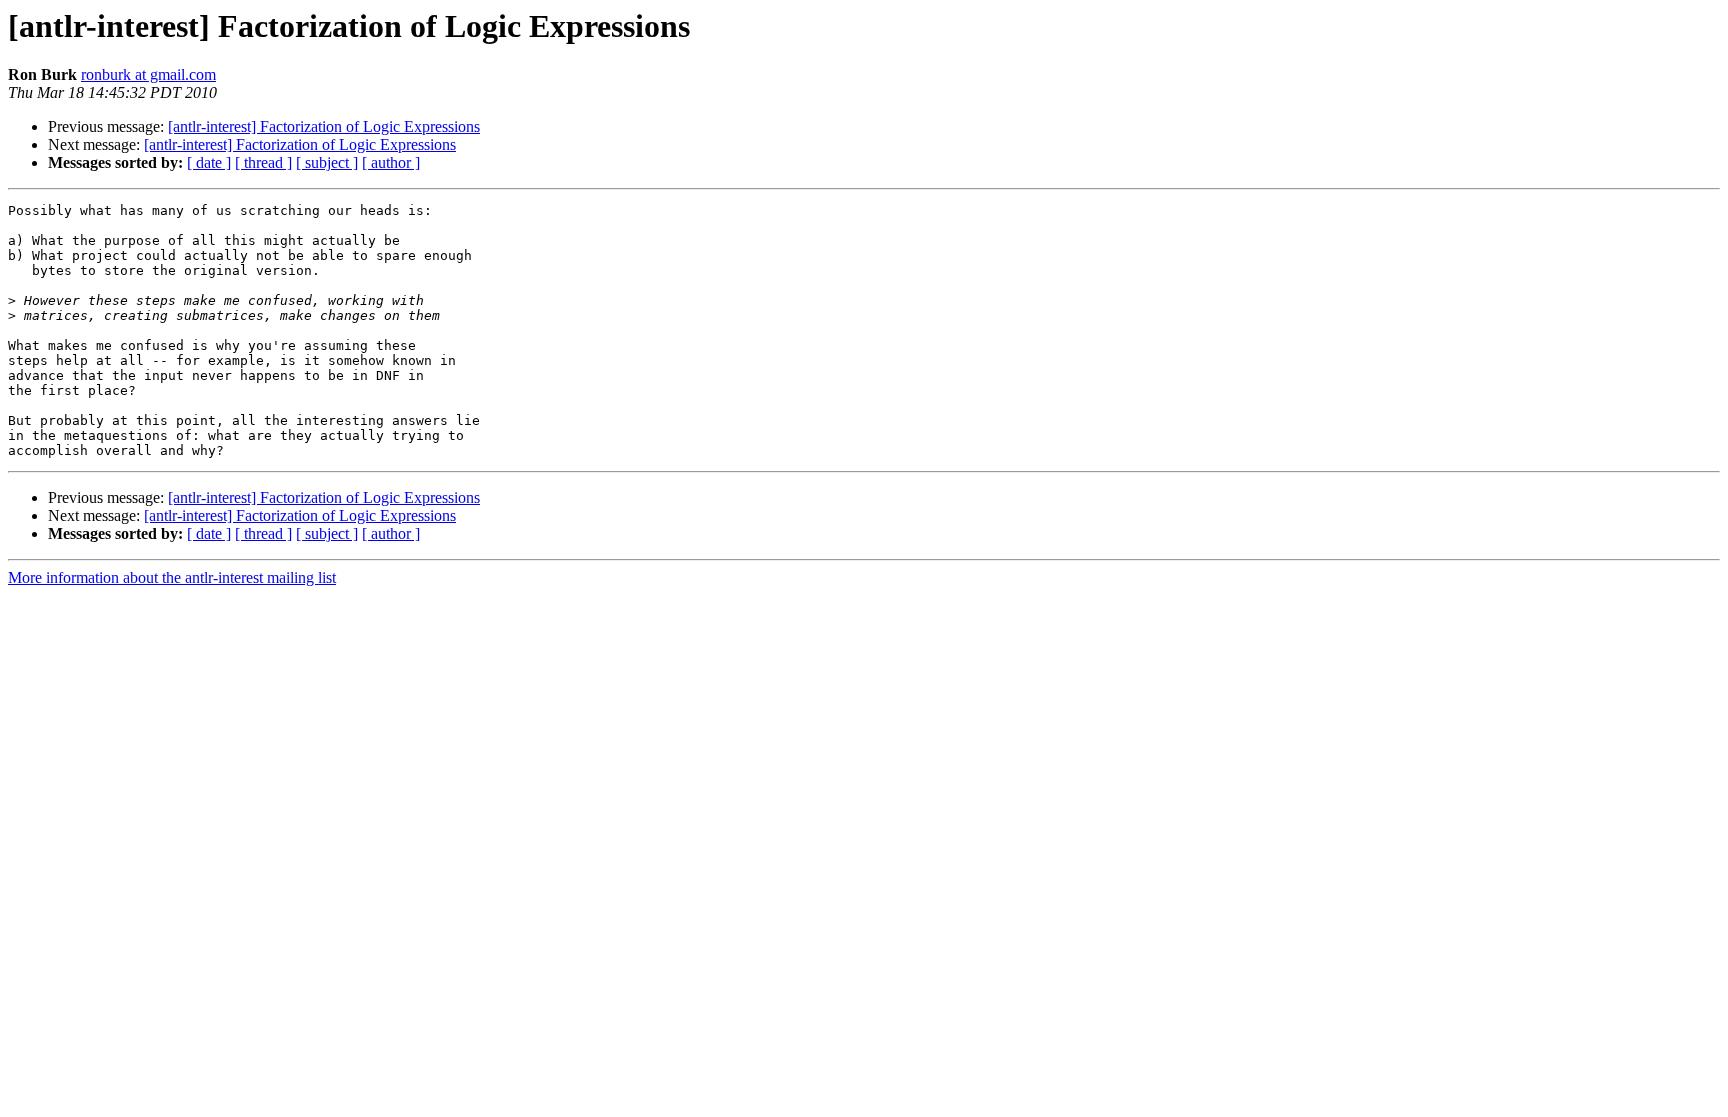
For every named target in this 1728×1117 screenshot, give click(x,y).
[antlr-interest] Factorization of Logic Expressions (324, 126)
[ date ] (209, 162)
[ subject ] (327, 162)
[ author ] (391, 162)
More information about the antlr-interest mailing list (172, 577)
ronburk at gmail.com (148, 74)
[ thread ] (263, 162)
